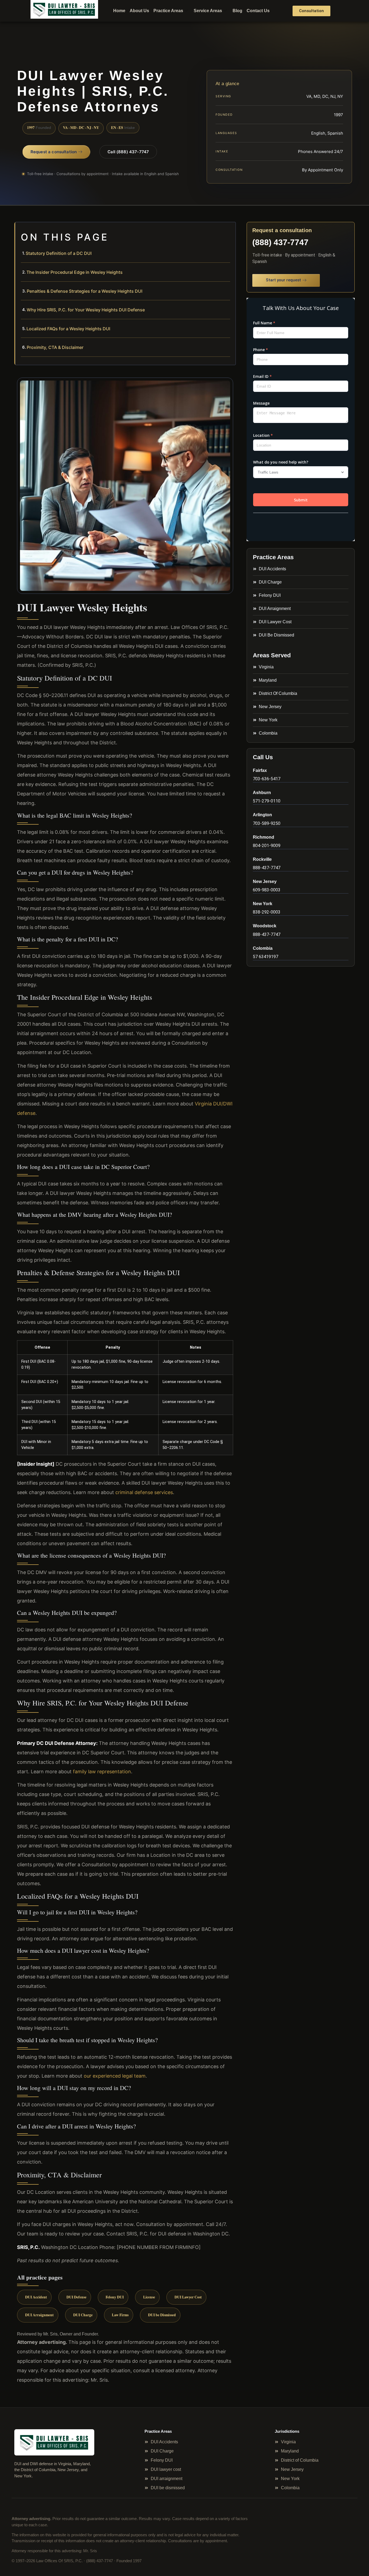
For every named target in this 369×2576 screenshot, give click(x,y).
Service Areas (208, 11)
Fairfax (260, 770)
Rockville (262, 859)
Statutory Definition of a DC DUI (59, 253)
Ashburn (262, 793)
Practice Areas (168, 11)
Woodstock (265, 926)
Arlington (262, 815)
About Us (139, 11)
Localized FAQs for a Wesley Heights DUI (68, 329)
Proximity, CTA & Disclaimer (55, 347)
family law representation (102, 1772)
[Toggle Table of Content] (229, 231)
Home (119, 11)
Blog (237, 11)
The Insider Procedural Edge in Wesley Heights (75, 272)
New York (263, 904)
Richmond (264, 837)
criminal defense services (144, 1492)
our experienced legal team (115, 2076)
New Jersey (265, 882)
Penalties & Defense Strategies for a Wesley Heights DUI (85, 291)
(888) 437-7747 (280, 242)
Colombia (263, 948)
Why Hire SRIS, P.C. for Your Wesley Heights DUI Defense (86, 310)
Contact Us (258, 11)
